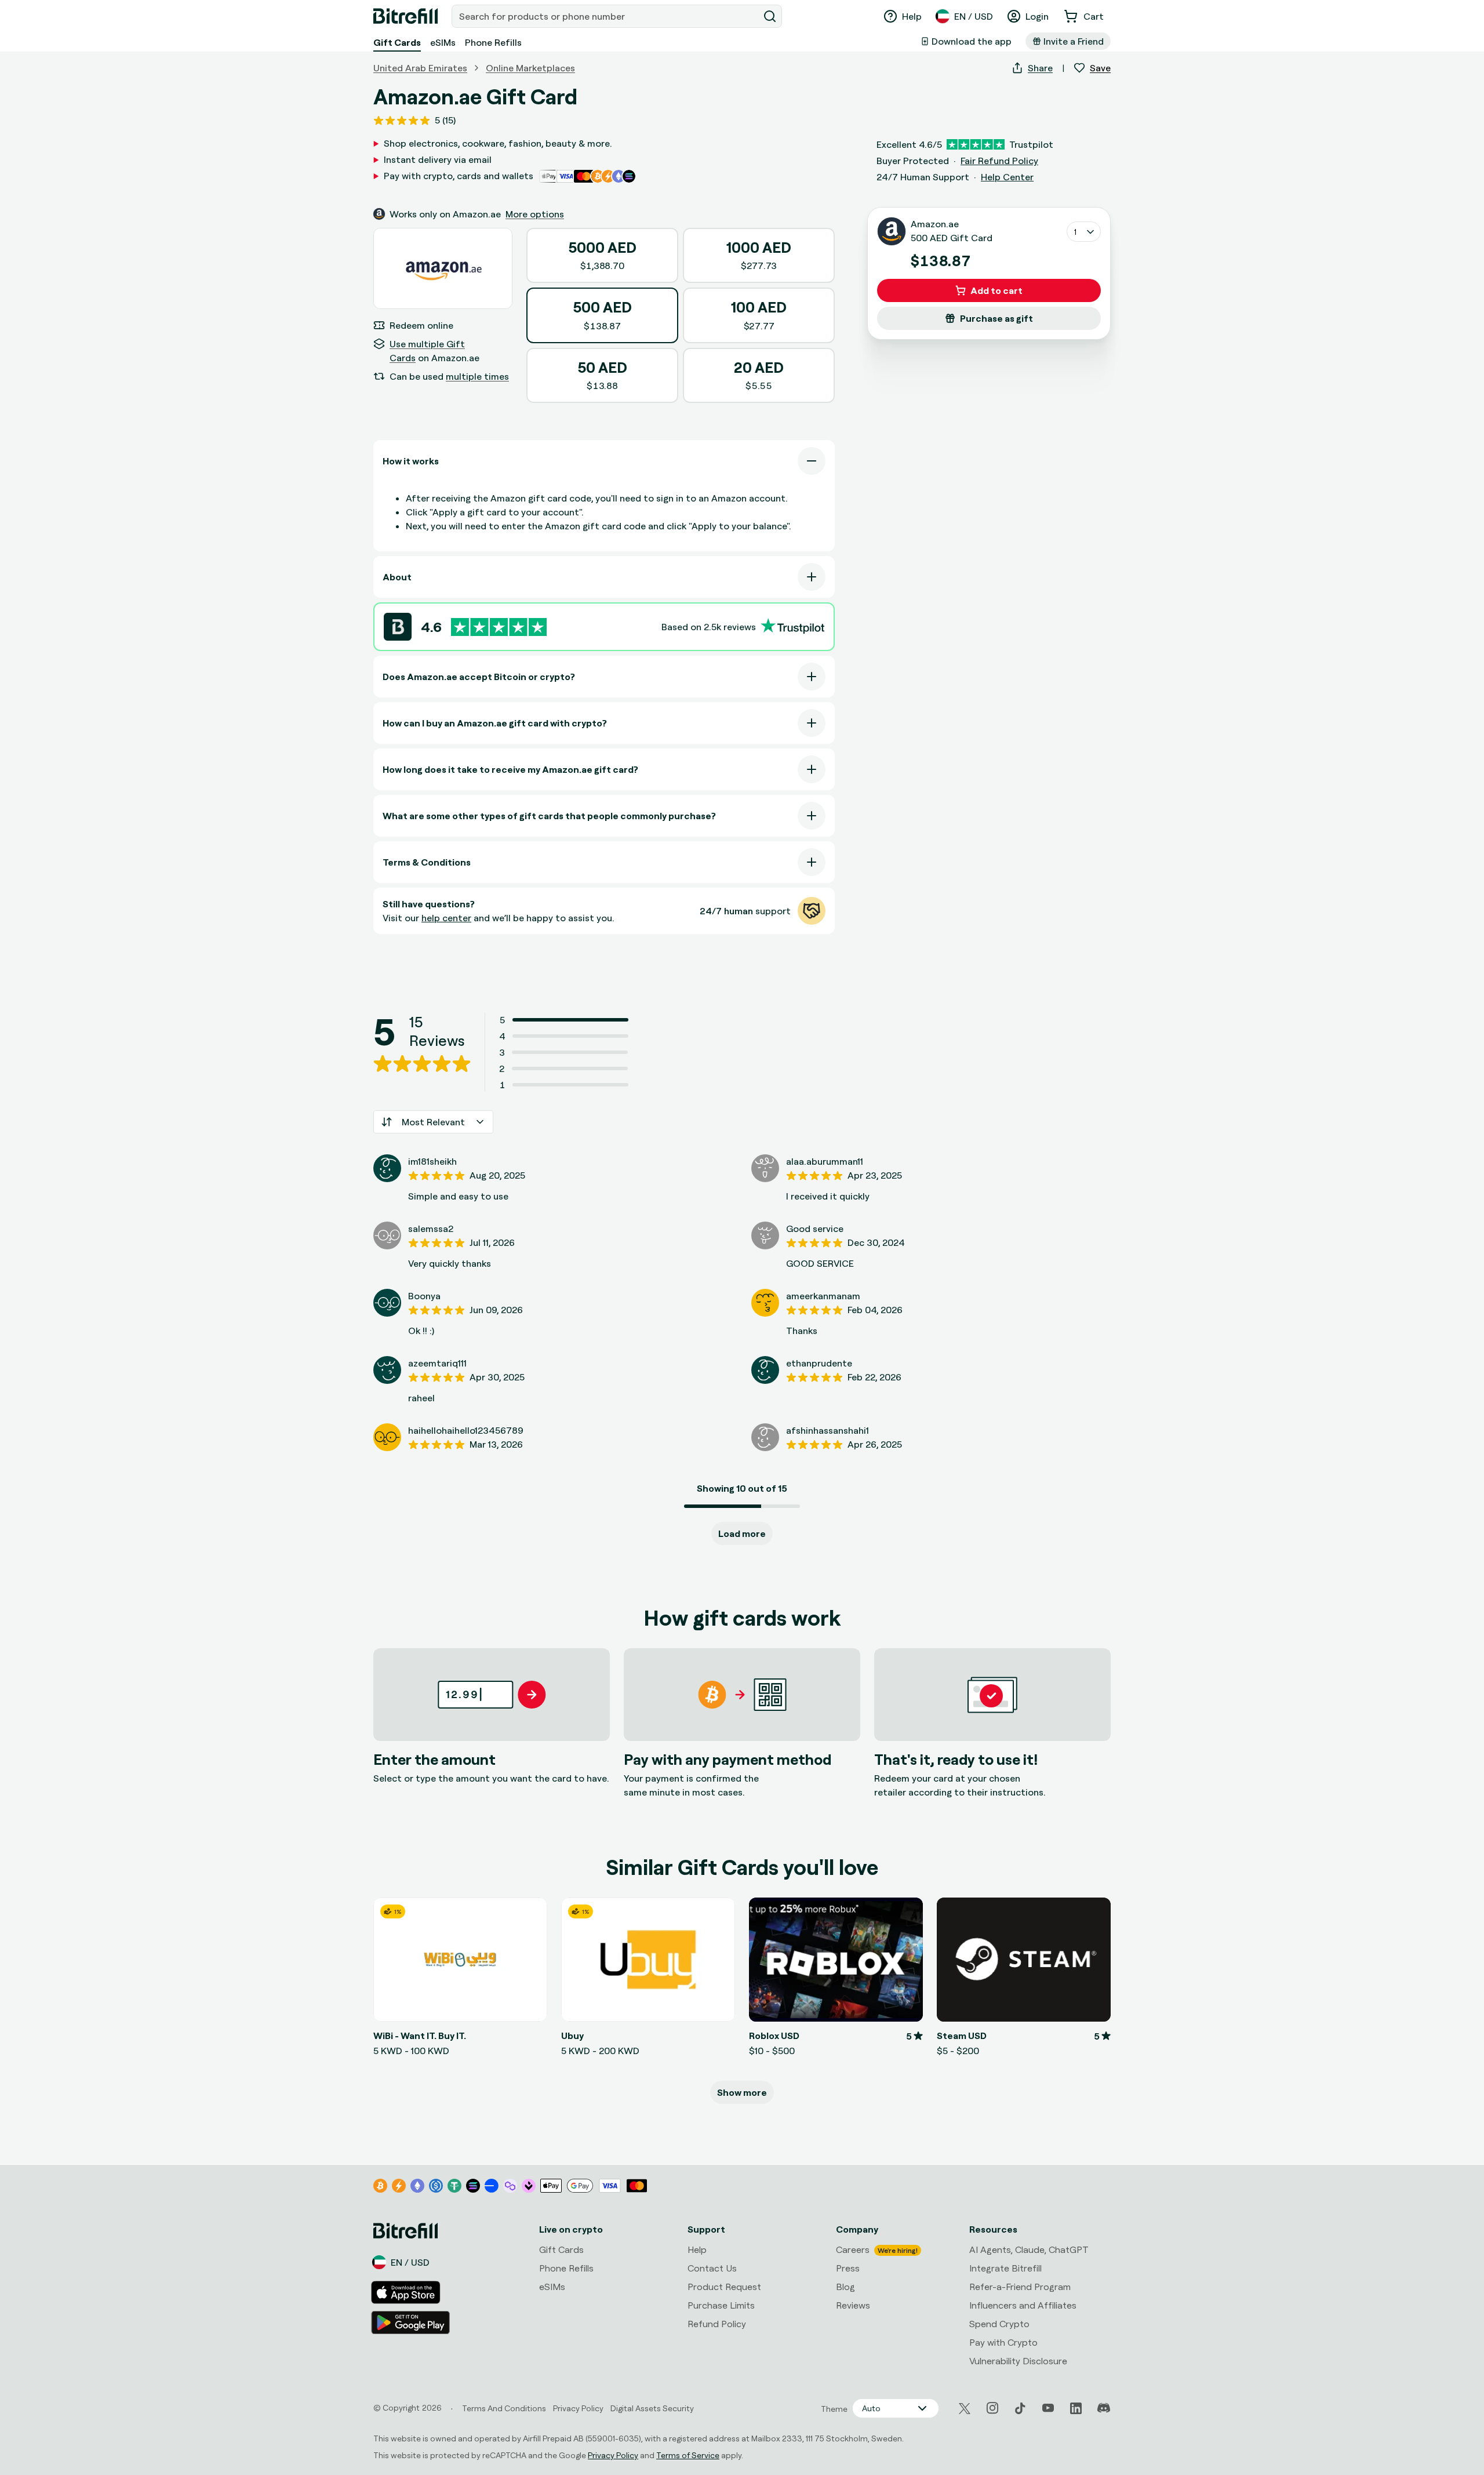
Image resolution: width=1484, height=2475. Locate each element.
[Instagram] (992, 2408)
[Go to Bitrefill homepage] (405, 16)
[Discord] (1104, 2408)
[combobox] (606, 16)
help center (446, 918)
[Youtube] (1048, 2408)
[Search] (770, 16)
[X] (965, 2409)
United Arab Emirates (420, 68)
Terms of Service (688, 2455)
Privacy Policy (613, 2455)
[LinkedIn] (1076, 2408)
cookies (73, 2359)
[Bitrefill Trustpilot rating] (499, 627)
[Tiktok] (1020, 2408)
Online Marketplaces (530, 68)
